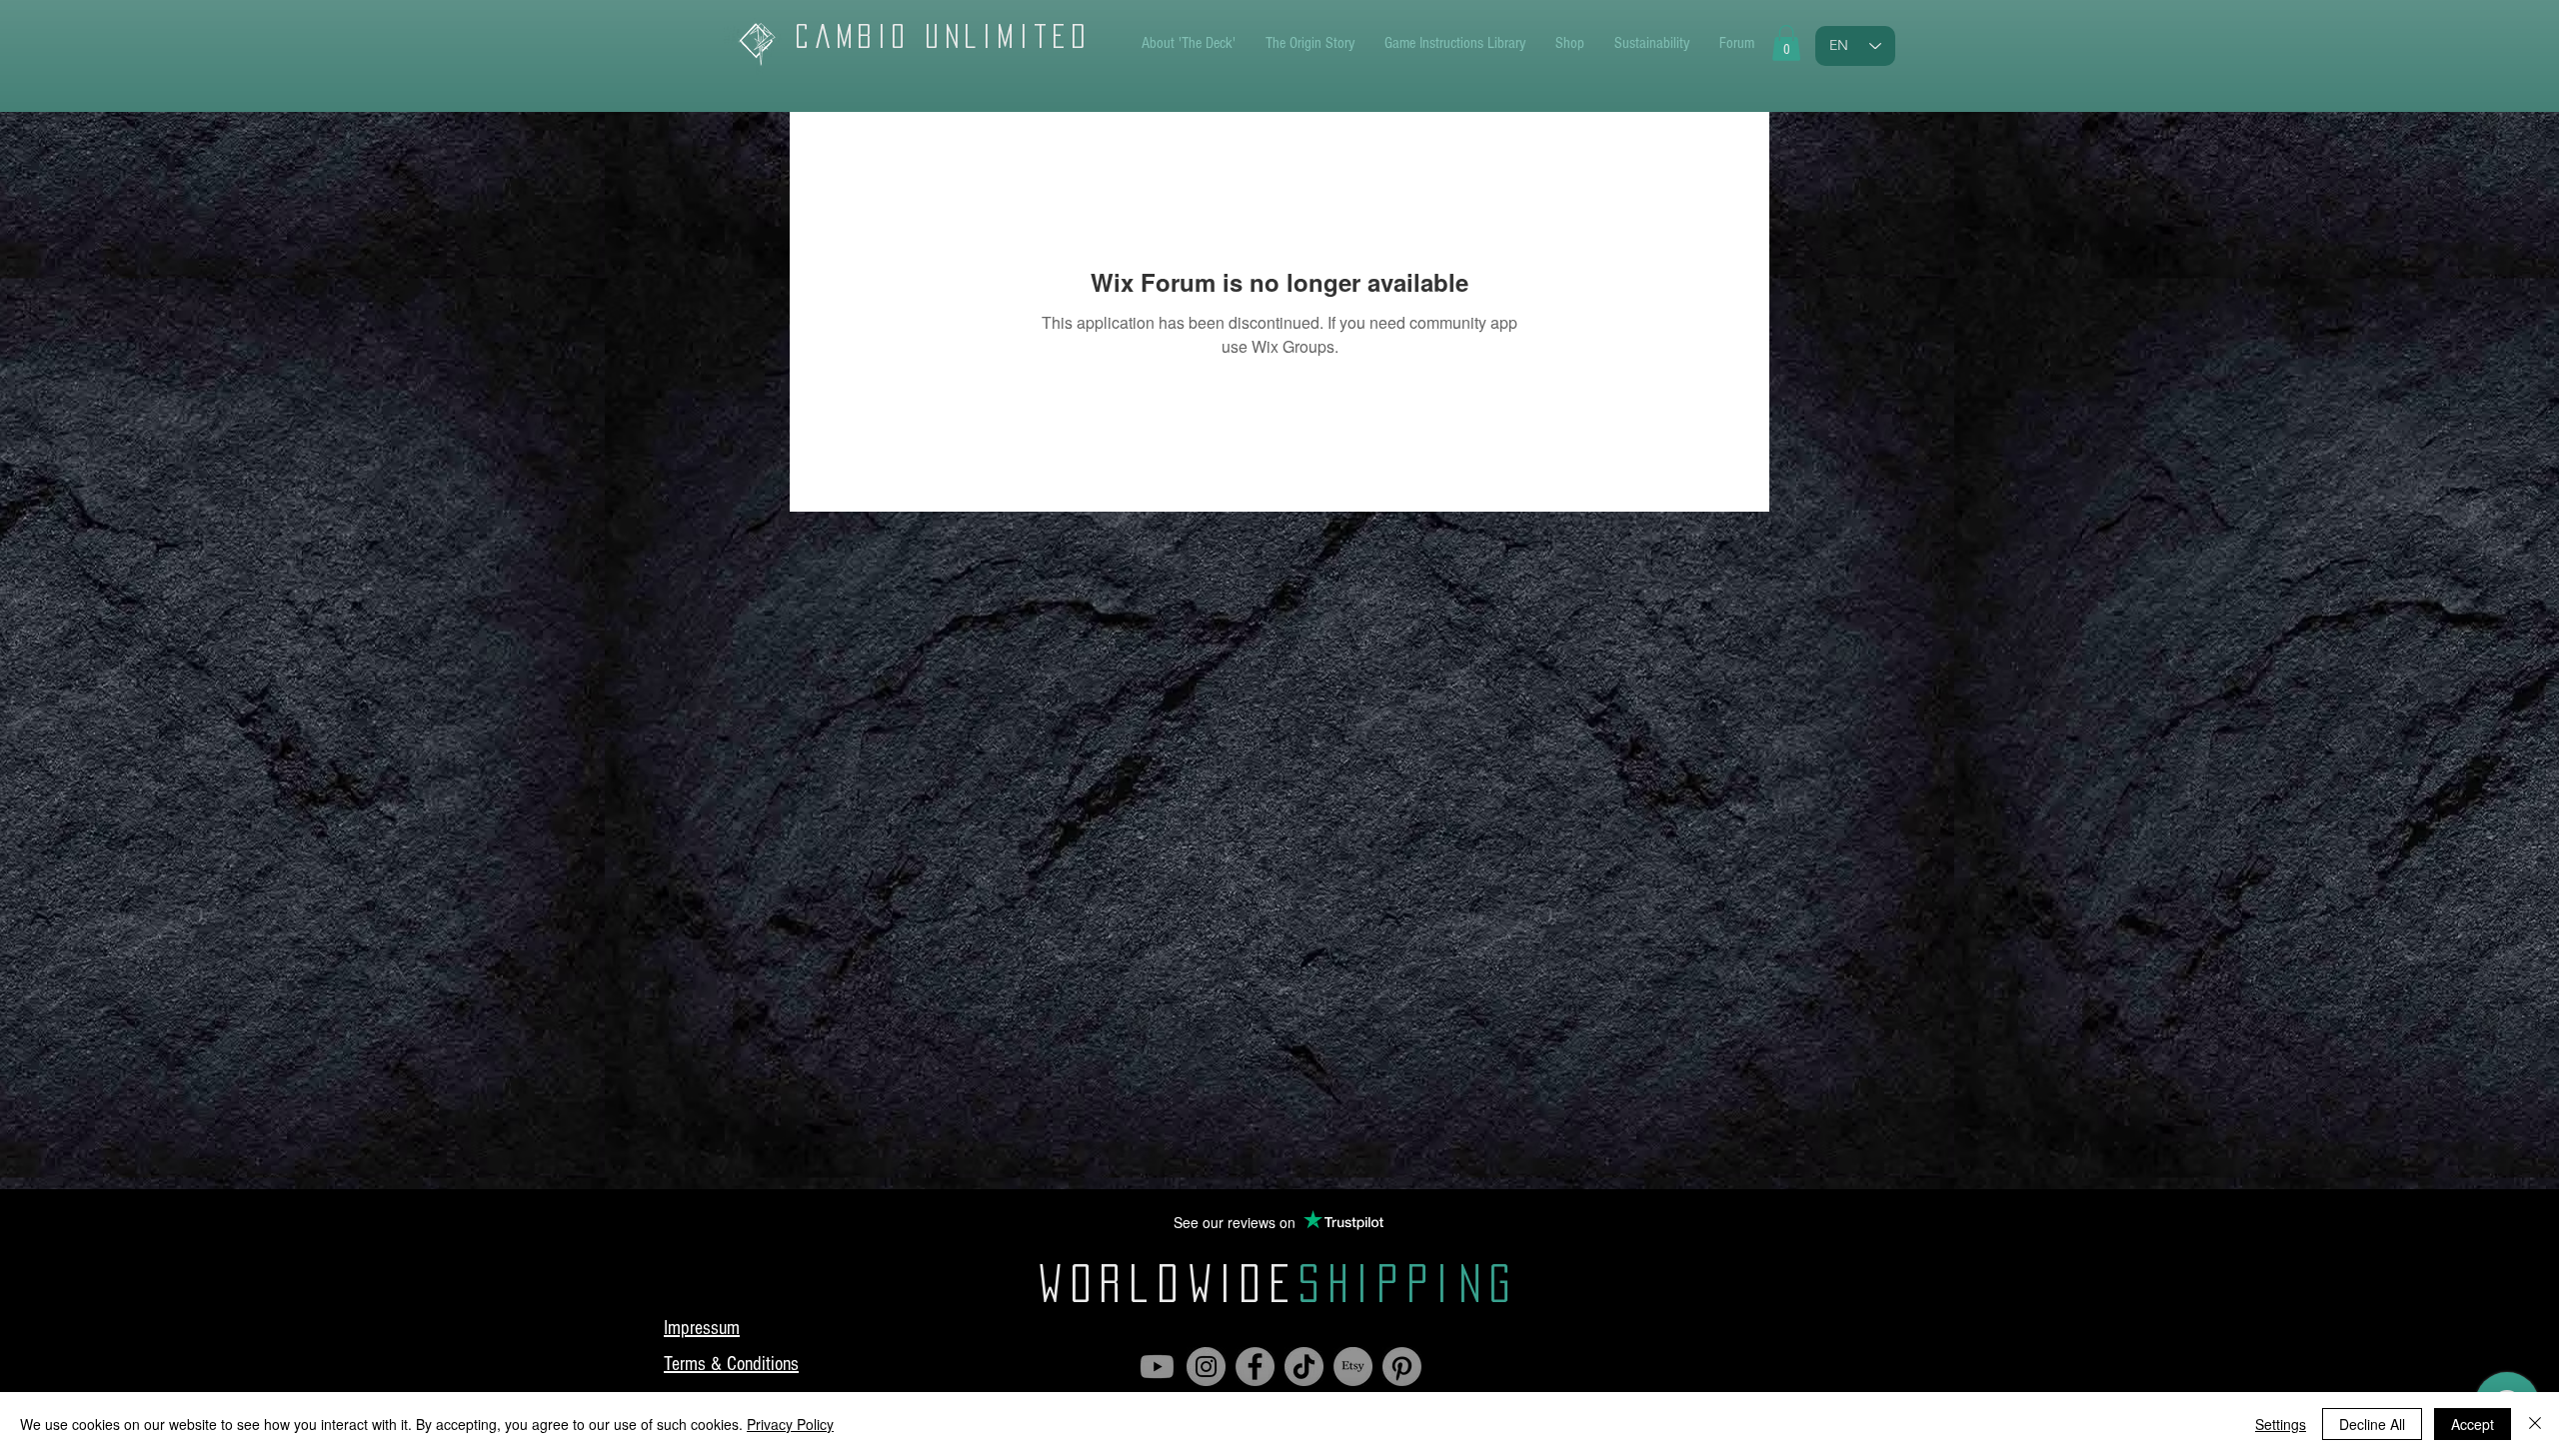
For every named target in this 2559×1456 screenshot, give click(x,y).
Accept (2473, 1424)
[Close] (2535, 1424)
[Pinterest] (1402, 1367)
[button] (1786, 43)
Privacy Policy (790, 1424)
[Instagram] (1206, 1367)
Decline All (2372, 1424)
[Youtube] (1157, 1367)
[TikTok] (1304, 1367)
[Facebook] (1255, 1367)
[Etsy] (1353, 1367)
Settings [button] (2281, 1424)
